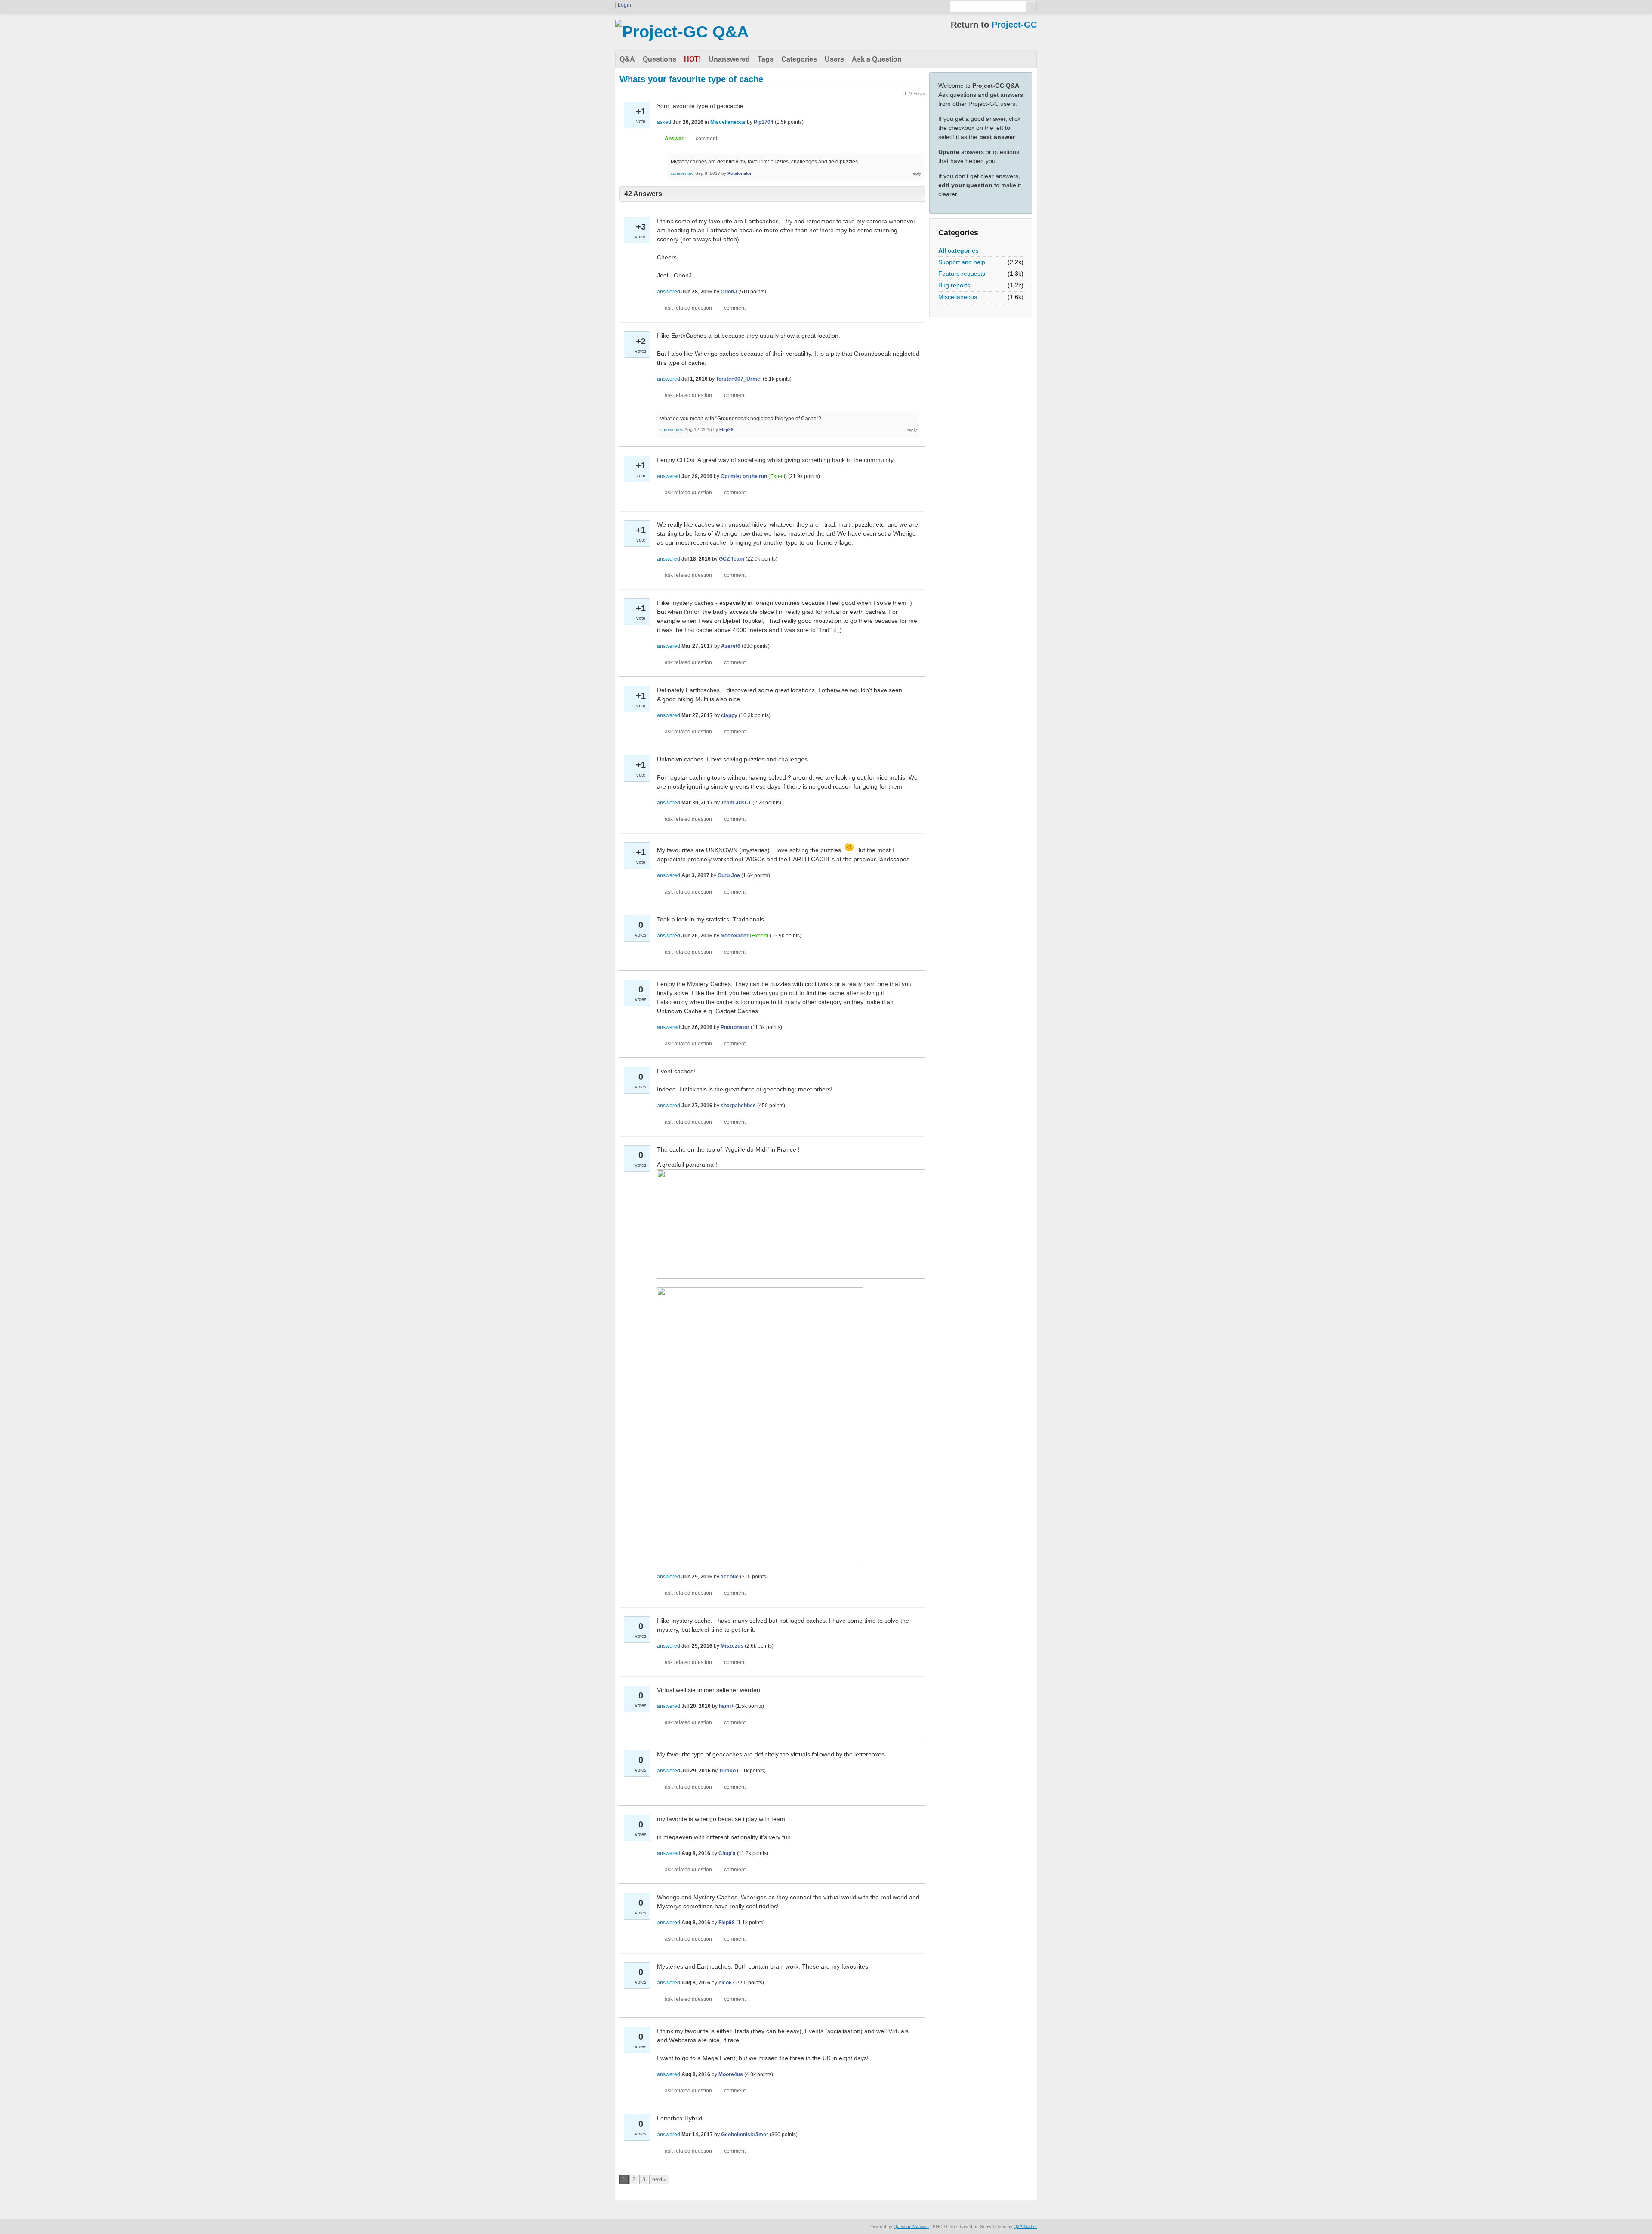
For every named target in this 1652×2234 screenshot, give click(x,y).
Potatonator (740, 173)
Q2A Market (1025, 2226)
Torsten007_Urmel (739, 379)
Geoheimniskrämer (745, 2135)
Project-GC (1014, 25)
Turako (727, 1771)
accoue (730, 1577)
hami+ (726, 1706)
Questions (660, 59)
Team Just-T (736, 803)
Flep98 (726, 430)
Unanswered (729, 59)
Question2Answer (911, 2226)
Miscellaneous (958, 297)
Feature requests (962, 274)
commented (682, 173)
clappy (729, 715)
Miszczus (732, 1646)
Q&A (627, 59)
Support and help (962, 262)
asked (664, 122)
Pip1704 (764, 122)
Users (834, 59)
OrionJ (729, 292)
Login (624, 5)
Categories (799, 59)
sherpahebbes (738, 1106)
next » (659, 2179)
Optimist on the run (744, 476)
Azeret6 (731, 646)
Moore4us (731, 2074)
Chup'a (727, 1853)
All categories (959, 250)
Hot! (692, 59)
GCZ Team (732, 559)
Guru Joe (729, 875)
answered (669, 292)
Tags (766, 59)
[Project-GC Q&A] (682, 32)
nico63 (727, 1983)
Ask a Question (877, 59)
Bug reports (954, 285)
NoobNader (735, 936)
